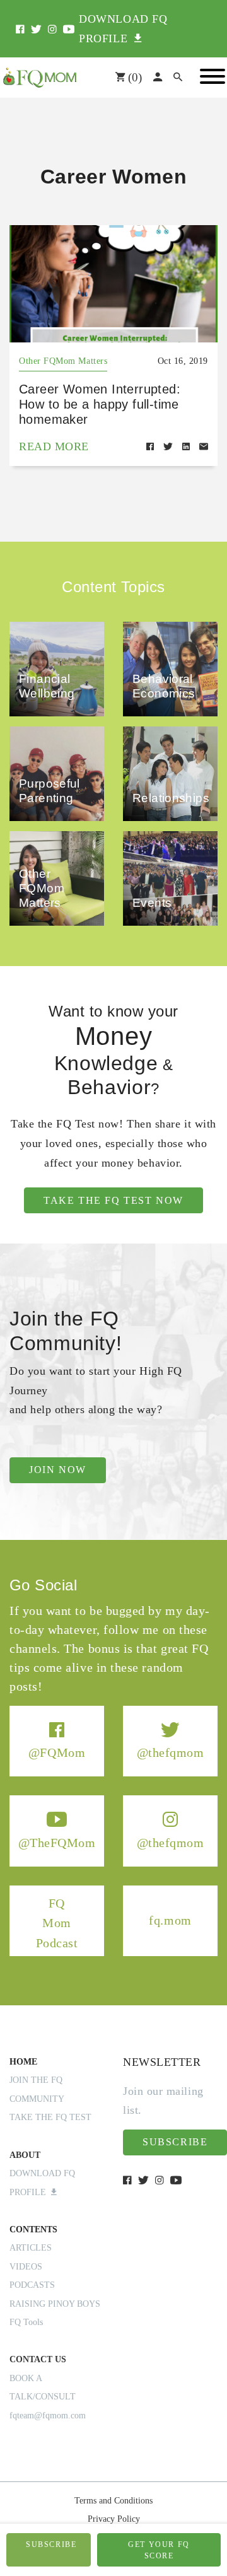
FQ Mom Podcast (57, 1922)
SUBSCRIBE (51, 2544)
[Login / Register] (158, 78)
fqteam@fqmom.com (48, 2416)
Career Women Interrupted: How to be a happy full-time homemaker (100, 404)
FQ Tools (26, 2322)
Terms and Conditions (113, 2501)
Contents (33, 2229)
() (133, 77)
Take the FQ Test (50, 2117)
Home (23, 2062)
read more (54, 446)
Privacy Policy (114, 2519)
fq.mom (170, 1920)
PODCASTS (32, 2285)
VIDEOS (26, 2267)
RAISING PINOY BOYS (55, 2304)
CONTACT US (38, 2359)
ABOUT (25, 2155)
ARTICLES (31, 2248)
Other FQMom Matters (63, 361)
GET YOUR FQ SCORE (159, 2550)
